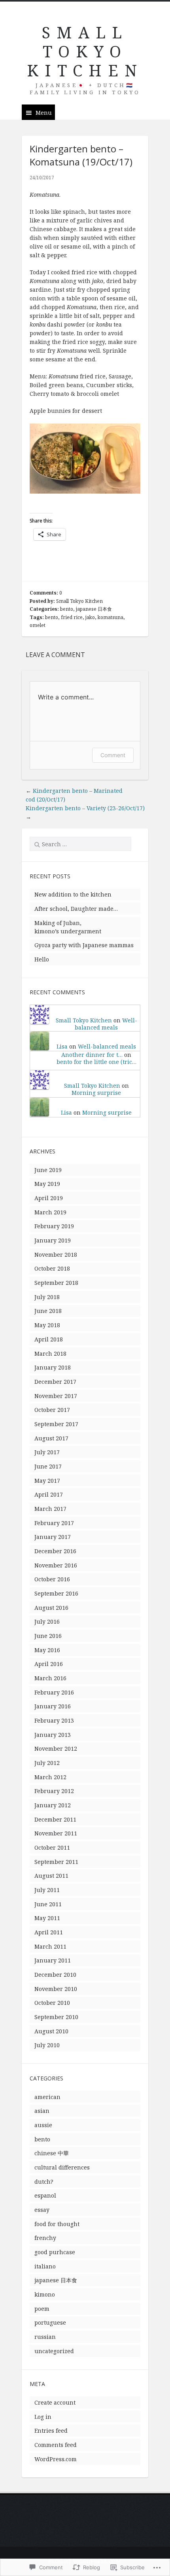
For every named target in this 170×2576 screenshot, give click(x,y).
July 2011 (47, 1890)
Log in (43, 2417)
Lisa (62, 1046)
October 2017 (52, 1410)
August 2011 (51, 1876)
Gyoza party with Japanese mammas (84, 945)
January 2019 (53, 1240)
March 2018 (50, 1354)
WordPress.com (56, 2459)
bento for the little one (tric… (96, 1062)
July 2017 (47, 1452)
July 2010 (47, 2045)
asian (42, 2111)
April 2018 (49, 1339)
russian (45, 2337)
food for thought (57, 2224)
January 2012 (53, 1805)
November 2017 (56, 1396)
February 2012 (54, 1791)
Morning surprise (96, 1093)
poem (42, 2309)
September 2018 (56, 1283)
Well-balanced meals (106, 1024)
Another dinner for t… (92, 1055)
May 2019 (47, 1184)
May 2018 (47, 1325)
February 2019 (54, 1226)
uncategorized (54, 2351)
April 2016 (49, 1664)
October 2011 (52, 1847)
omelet (38, 625)
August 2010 (51, 2031)
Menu (44, 113)
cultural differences (62, 2167)
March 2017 (50, 1509)
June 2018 (48, 1311)
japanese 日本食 (94, 609)
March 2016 (50, 1678)
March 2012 (50, 1777)
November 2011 (56, 1833)
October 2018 (52, 1268)
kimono (45, 2294)
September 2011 (56, 1862)
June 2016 (48, 1636)
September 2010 (56, 2017)
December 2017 (55, 1382)
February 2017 (54, 1523)
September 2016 (56, 1593)
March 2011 (50, 1946)
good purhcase (55, 2252)
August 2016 (51, 1608)
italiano (45, 2266)
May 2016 (47, 1650)
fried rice (72, 617)
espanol (45, 2195)
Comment (113, 755)
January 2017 (53, 1537)
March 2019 (50, 1212)
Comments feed (56, 2445)
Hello (42, 959)
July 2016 (47, 1621)
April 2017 (49, 1494)
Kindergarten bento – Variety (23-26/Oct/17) (85, 808)
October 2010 (52, 2003)
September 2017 (56, 1424)
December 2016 (55, 1551)
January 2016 (53, 1706)
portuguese (50, 2322)
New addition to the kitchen (73, 894)
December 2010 (55, 1975)
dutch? (44, 2182)
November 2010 (56, 1989)
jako (90, 617)
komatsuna (110, 617)
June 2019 (48, 1170)
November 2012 (56, 1749)
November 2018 (56, 1255)
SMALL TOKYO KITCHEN (85, 51)
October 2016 (52, 1579)
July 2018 (47, 1297)
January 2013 (53, 1735)
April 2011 (49, 1932)
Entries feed (51, 2431)
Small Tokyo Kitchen (79, 601)
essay (42, 2210)
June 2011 (48, 1904)
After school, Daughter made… (76, 909)
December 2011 (55, 1819)
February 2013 (54, 1720)
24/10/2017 (42, 178)
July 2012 (47, 1763)
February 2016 (54, 1692)
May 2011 (47, 1918)
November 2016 (56, 1565)
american (47, 2097)
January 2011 (53, 1960)
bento (67, 609)
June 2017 (48, 1466)
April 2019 (49, 1198)
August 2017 (51, 1438)
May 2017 (47, 1481)
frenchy (45, 2238)
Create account (55, 2402)
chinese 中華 (52, 2153)
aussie (43, 2125)
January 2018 (53, 1367)
